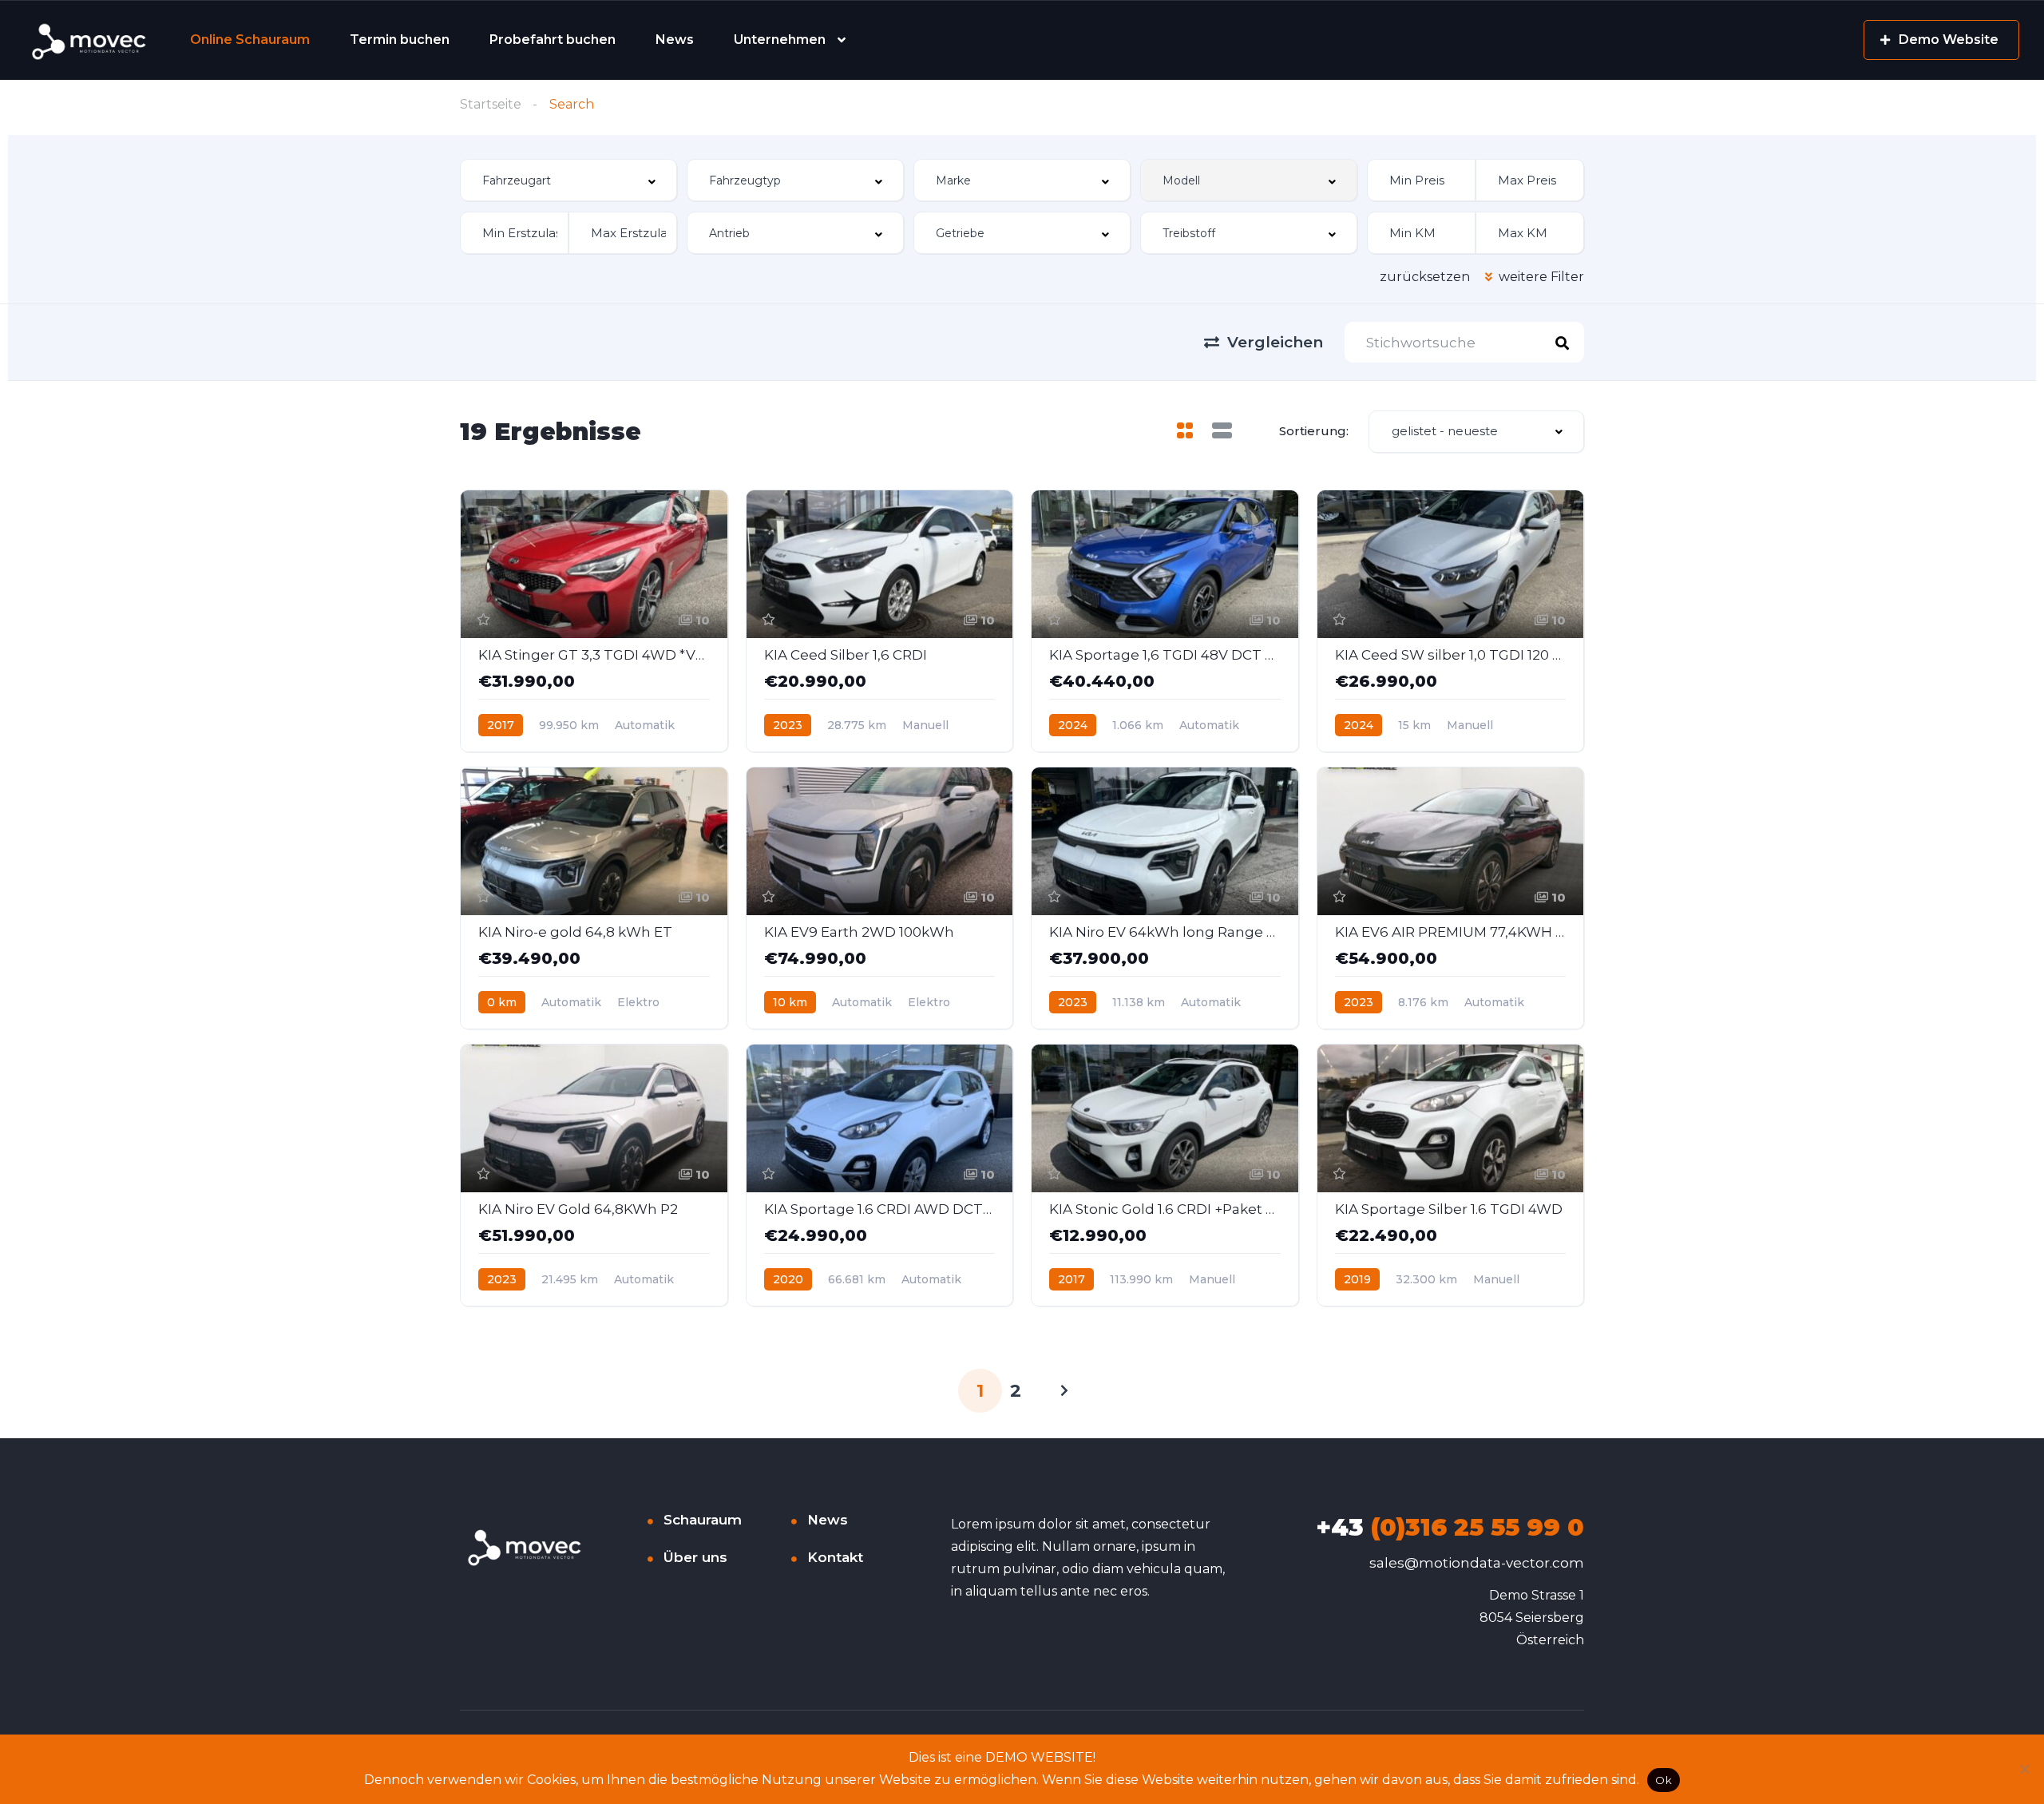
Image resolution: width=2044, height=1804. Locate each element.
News (675, 40)
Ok (1664, 1780)
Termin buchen (400, 40)
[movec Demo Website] (90, 40)
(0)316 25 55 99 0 (1450, 1527)
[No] (2024, 1769)
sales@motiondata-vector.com (1477, 1563)
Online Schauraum (250, 40)
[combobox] (568, 180)
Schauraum (703, 1520)
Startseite (491, 104)
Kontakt (835, 1557)
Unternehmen (780, 40)
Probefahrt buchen (553, 40)
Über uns (695, 1557)
